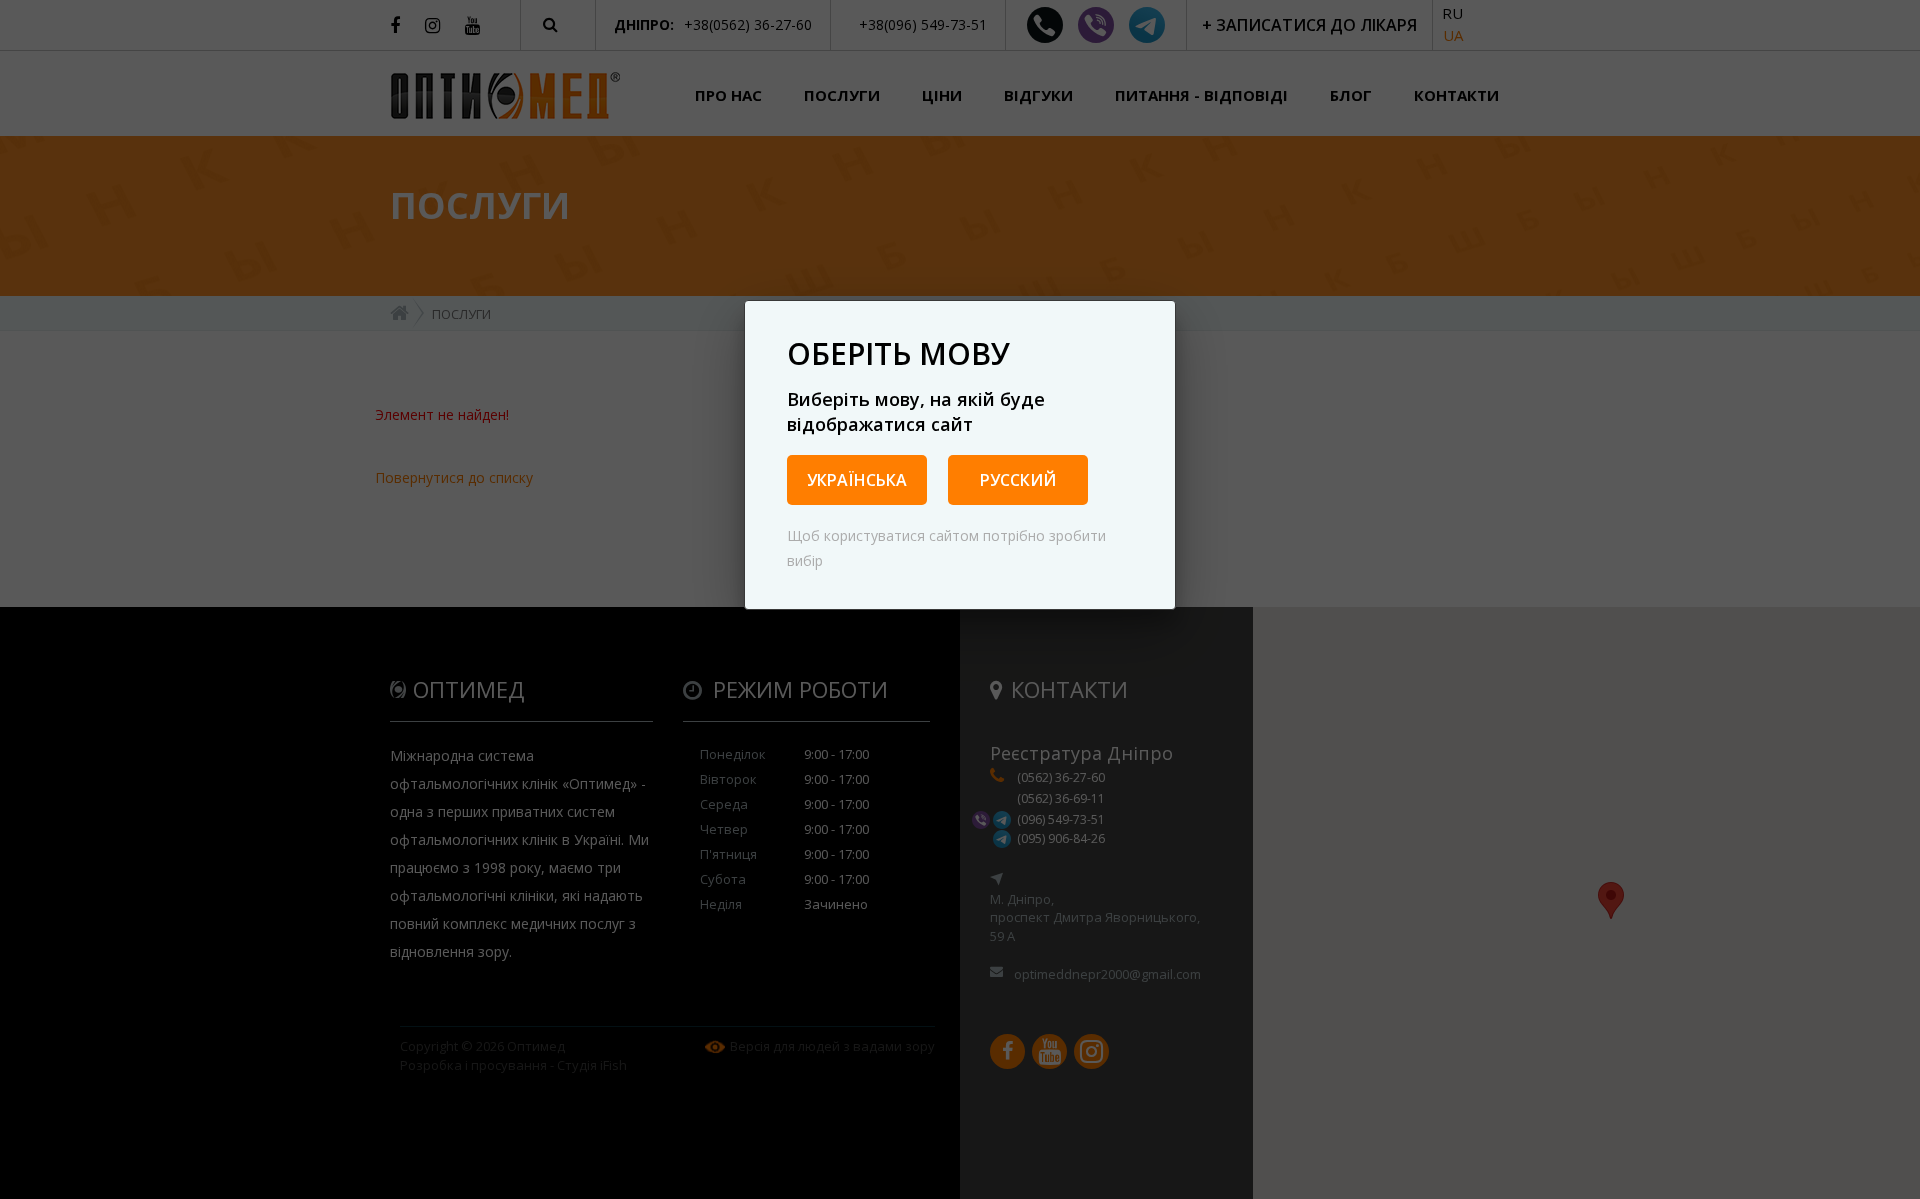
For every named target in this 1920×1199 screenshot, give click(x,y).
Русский (1018, 480)
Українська (857, 480)
